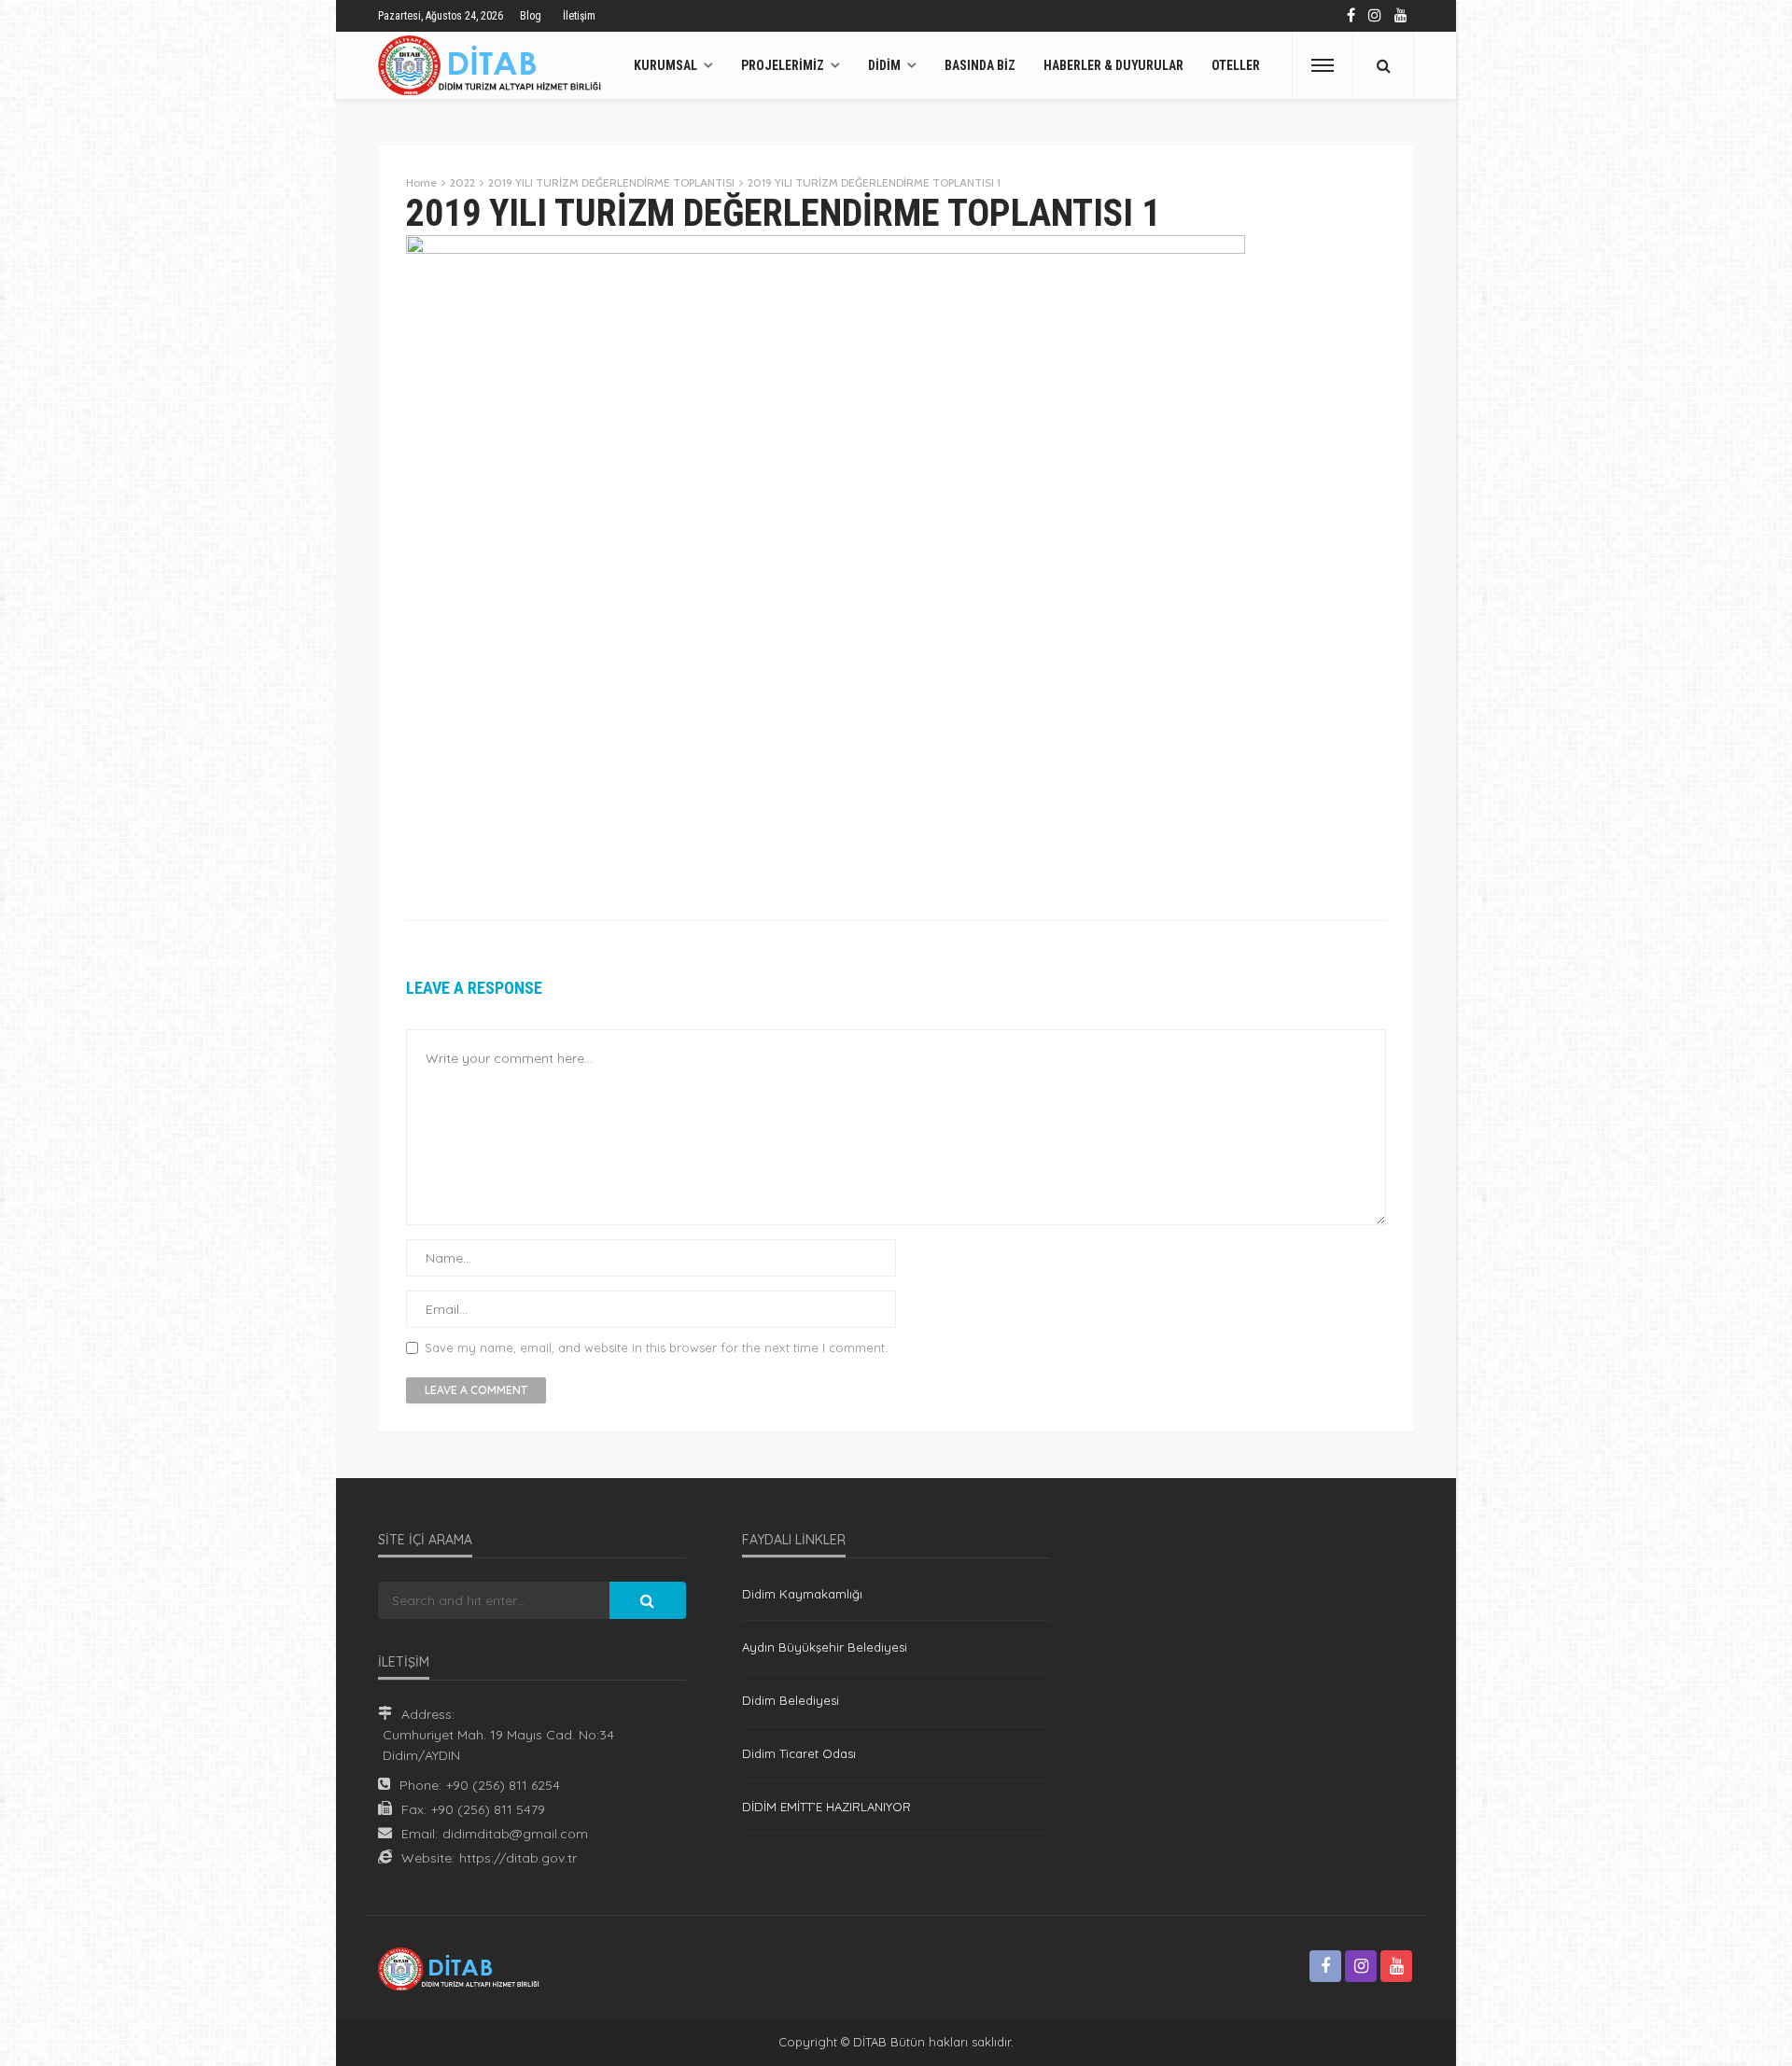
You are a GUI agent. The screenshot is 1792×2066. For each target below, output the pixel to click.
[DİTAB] (494, 65)
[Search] (1383, 65)
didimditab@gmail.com (515, 1834)
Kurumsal (665, 65)
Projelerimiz (783, 65)
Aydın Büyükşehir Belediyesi (825, 1647)
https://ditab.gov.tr (518, 1858)
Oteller (1236, 65)
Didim (884, 65)
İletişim (579, 16)
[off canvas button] (1323, 65)
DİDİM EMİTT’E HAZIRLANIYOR (826, 1807)
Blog (531, 16)
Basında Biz (980, 65)
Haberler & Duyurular (1113, 65)
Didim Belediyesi (791, 1700)
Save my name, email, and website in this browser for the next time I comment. (656, 1348)
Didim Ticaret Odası (799, 1753)
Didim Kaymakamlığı (802, 1594)
